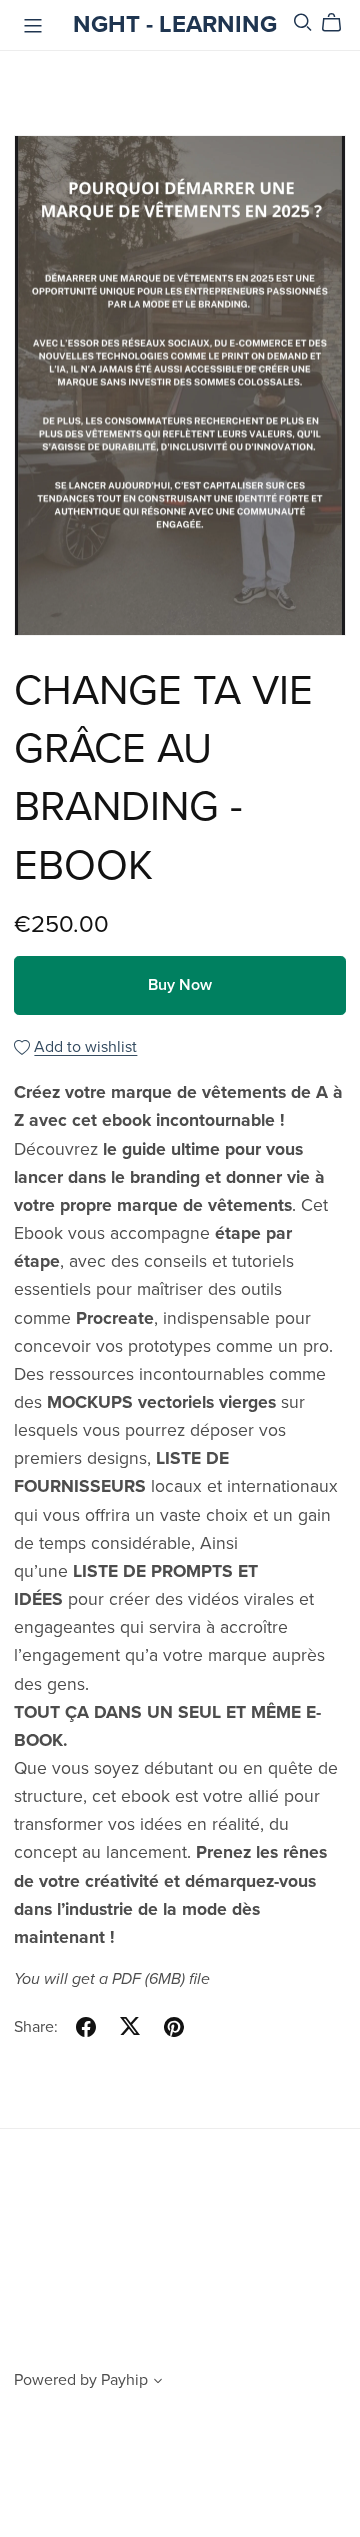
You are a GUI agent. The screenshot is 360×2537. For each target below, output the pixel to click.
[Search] (303, 22)
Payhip (124, 2380)
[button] (158, 2383)
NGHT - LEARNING (175, 24)
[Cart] (339, 23)
